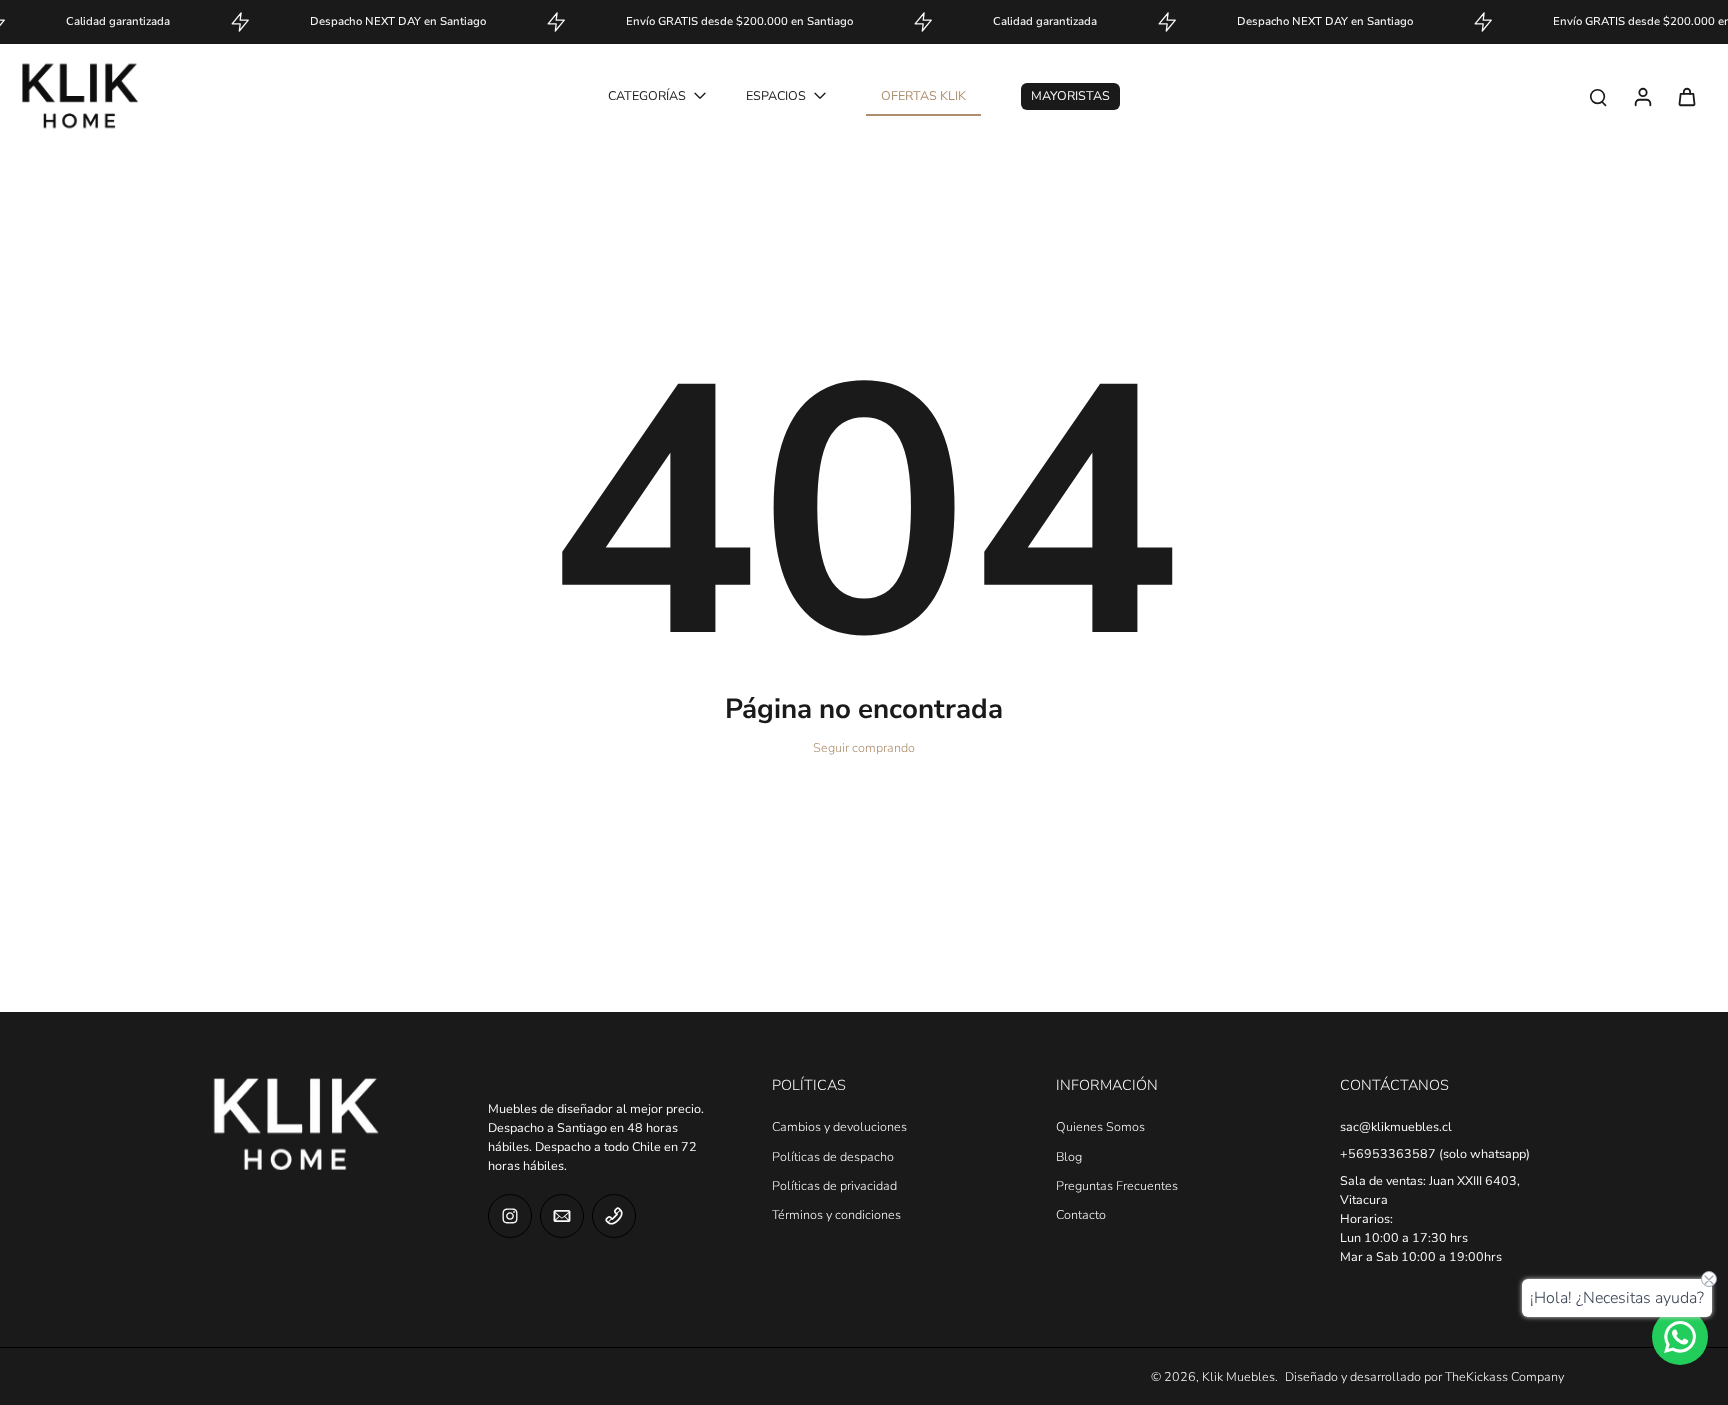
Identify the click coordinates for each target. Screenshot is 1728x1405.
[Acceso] (1642, 96)
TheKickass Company (1504, 1376)
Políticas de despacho (833, 1156)
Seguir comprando (864, 747)
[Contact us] (1680, 1337)
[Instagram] (510, 1216)
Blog (1069, 1156)
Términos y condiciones (836, 1214)
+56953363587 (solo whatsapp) (1435, 1153)
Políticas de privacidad (834, 1185)
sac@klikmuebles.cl (1396, 1126)
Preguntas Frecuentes (1117, 1185)
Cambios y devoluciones (839, 1126)
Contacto (1081, 1214)
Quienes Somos (1100, 1126)
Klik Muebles (1238, 1376)
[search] (1598, 96)
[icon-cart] (1686, 96)
